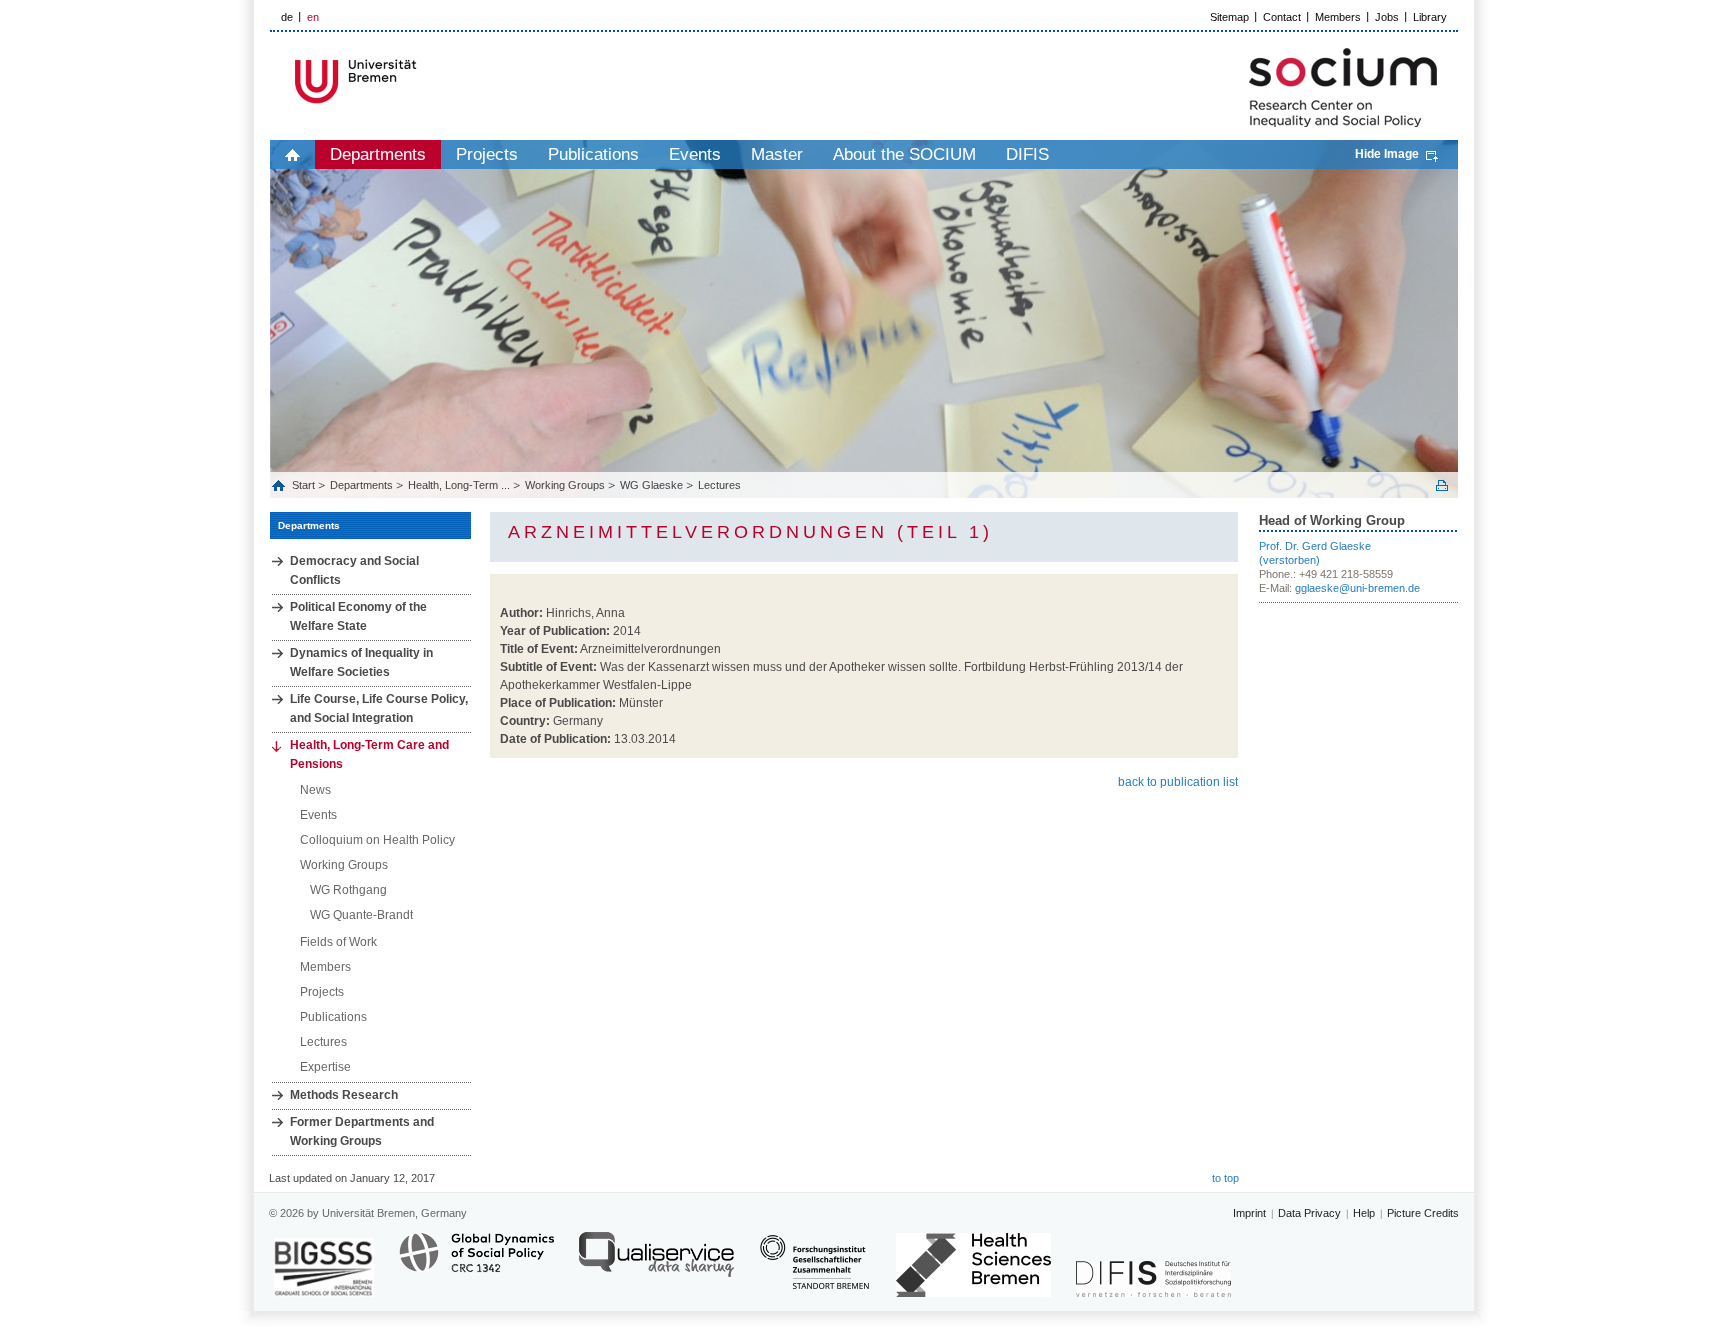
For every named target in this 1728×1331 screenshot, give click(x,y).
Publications (593, 154)
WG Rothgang (348, 890)
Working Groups (565, 485)
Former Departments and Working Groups (362, 1131)
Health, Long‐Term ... (459, 485)
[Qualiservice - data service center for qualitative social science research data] (656, 1263)
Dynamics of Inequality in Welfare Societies (361, 662)
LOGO (423, 81)
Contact (1282, 17)
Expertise (325, 1067)
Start (305, 485)
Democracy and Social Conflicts (354, 570)
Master (777, 154)
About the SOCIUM (904, 154)
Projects (487, 154)
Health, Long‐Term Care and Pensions (369, 754)
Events (695, 154)
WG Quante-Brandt (361, 915)
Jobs (1387, 17)
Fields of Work (338, 942)
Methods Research (344, 1095)
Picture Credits (1423, 1213)
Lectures (719, 485)
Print (1442, 485)
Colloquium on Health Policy (377, 840)
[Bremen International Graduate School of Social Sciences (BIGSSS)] (324, 1267)
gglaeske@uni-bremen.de (1357, 588)
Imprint (1249, 1213)
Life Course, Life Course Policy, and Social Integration (379, 708)
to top (1225, 1178)
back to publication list (1178, 782)
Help (1364, 1213)
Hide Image (1387, 154)
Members (1338, 17)
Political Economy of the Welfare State (358, 616)
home (292, 154)
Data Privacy (1309, 1213)
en (313, 17)
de (287, 17)
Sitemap (1229, 17)
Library (1430, 17)
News (315, 790)
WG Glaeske (651, 485)
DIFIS (1027, 154)
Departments (378, 154)
